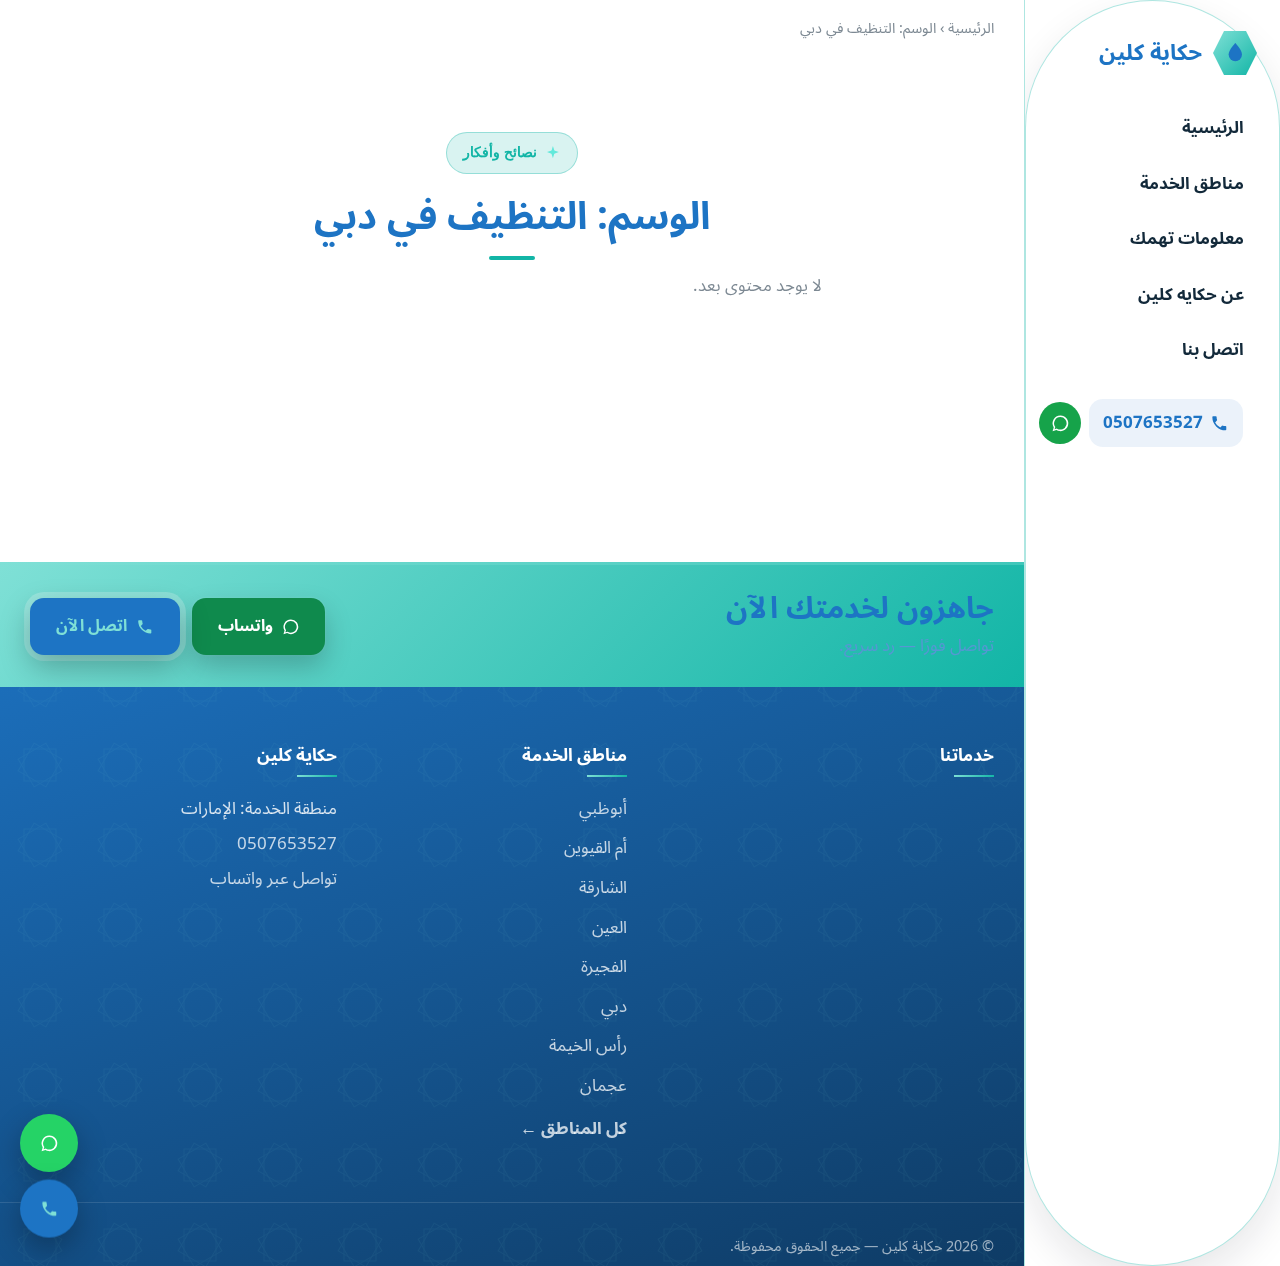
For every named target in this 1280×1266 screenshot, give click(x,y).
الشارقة (603, 888)
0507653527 (287, 844)
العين (609, 928)
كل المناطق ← (573, 1129)
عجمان (603, 1086)
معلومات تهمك (1187, 239)
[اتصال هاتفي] (49, 1212)
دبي (614, 1007)
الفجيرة (604, 967)
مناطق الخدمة (1192, 184)
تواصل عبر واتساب (273, 879)
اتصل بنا (1213, 350)
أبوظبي (603, 809)
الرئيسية (1213, 128)
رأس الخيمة (588, 1046)
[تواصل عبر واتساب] (1060, 423)
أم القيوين (595, 848)
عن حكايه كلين (1191, 295)
